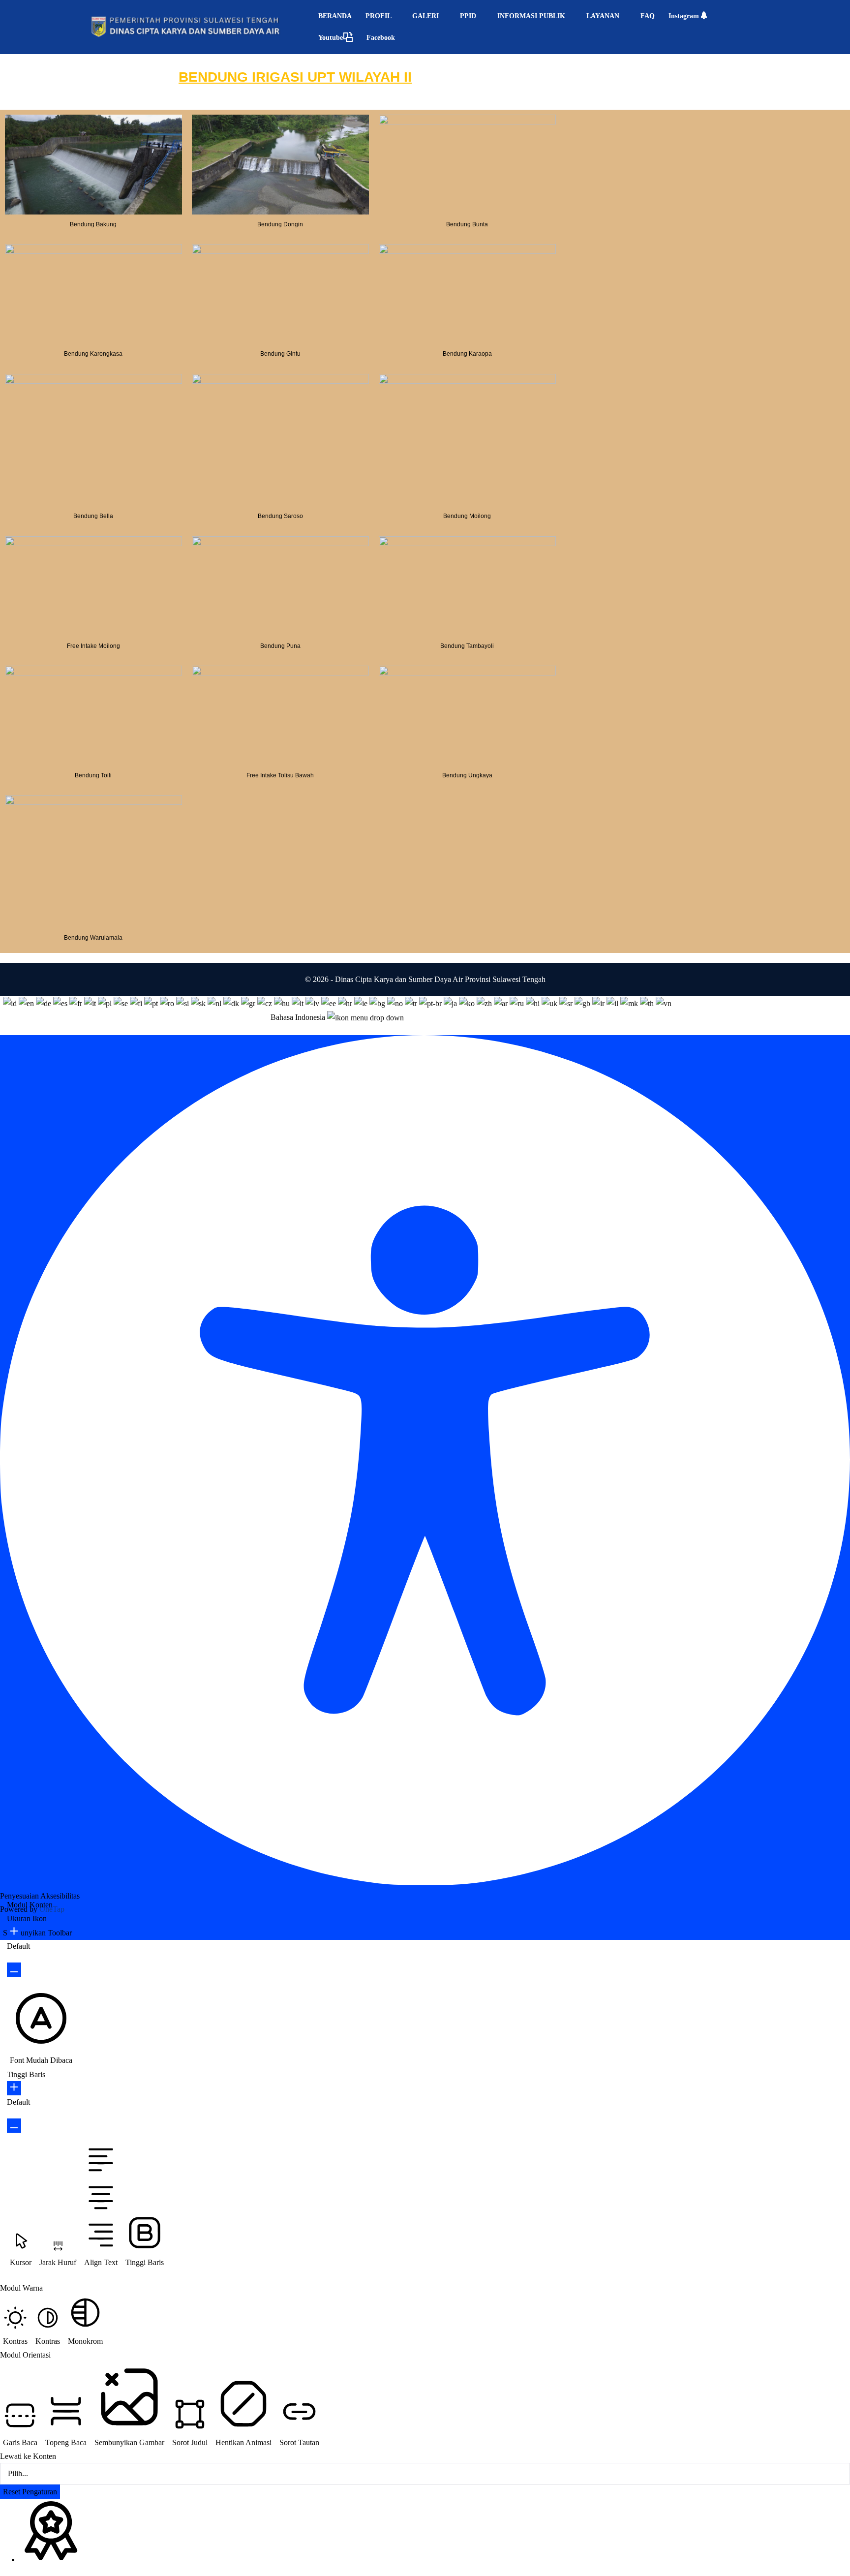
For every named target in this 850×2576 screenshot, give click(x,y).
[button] (679, 1017)
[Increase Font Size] (14, 1932)
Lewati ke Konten (28, 2456)
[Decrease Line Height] (14, 2126)
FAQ (648, 16)
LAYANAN (604, 16)
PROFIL (379, 16)
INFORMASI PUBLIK (532, 16)
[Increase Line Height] (14, 2088)
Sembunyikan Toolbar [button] (37, 1933)
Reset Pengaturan (30, 2492)
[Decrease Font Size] (14, 1970)
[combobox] (337, 1015)
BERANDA (335, 16)
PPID (469, 16)
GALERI (426, 16)
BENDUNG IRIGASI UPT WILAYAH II (295, 77)
